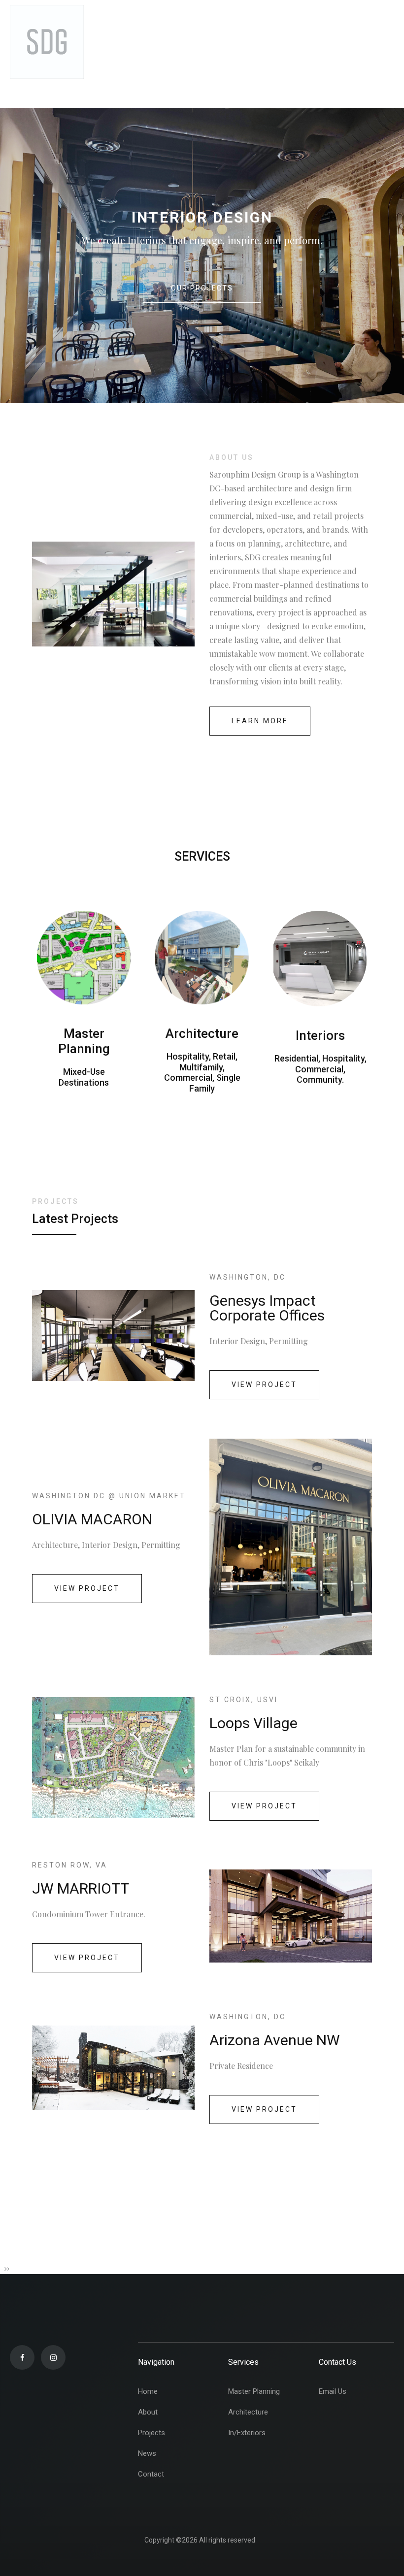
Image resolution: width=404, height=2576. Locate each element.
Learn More (260, 721)
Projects (151, 2433)
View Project (264, 1385)
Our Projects (202, 288)
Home (148, 2391)
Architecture (248, 2412)
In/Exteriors (247, 2433)
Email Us (333, 2391)
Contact (151, 2474)
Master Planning (254, 2391)
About (148, 2412)
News (147, 2453)
